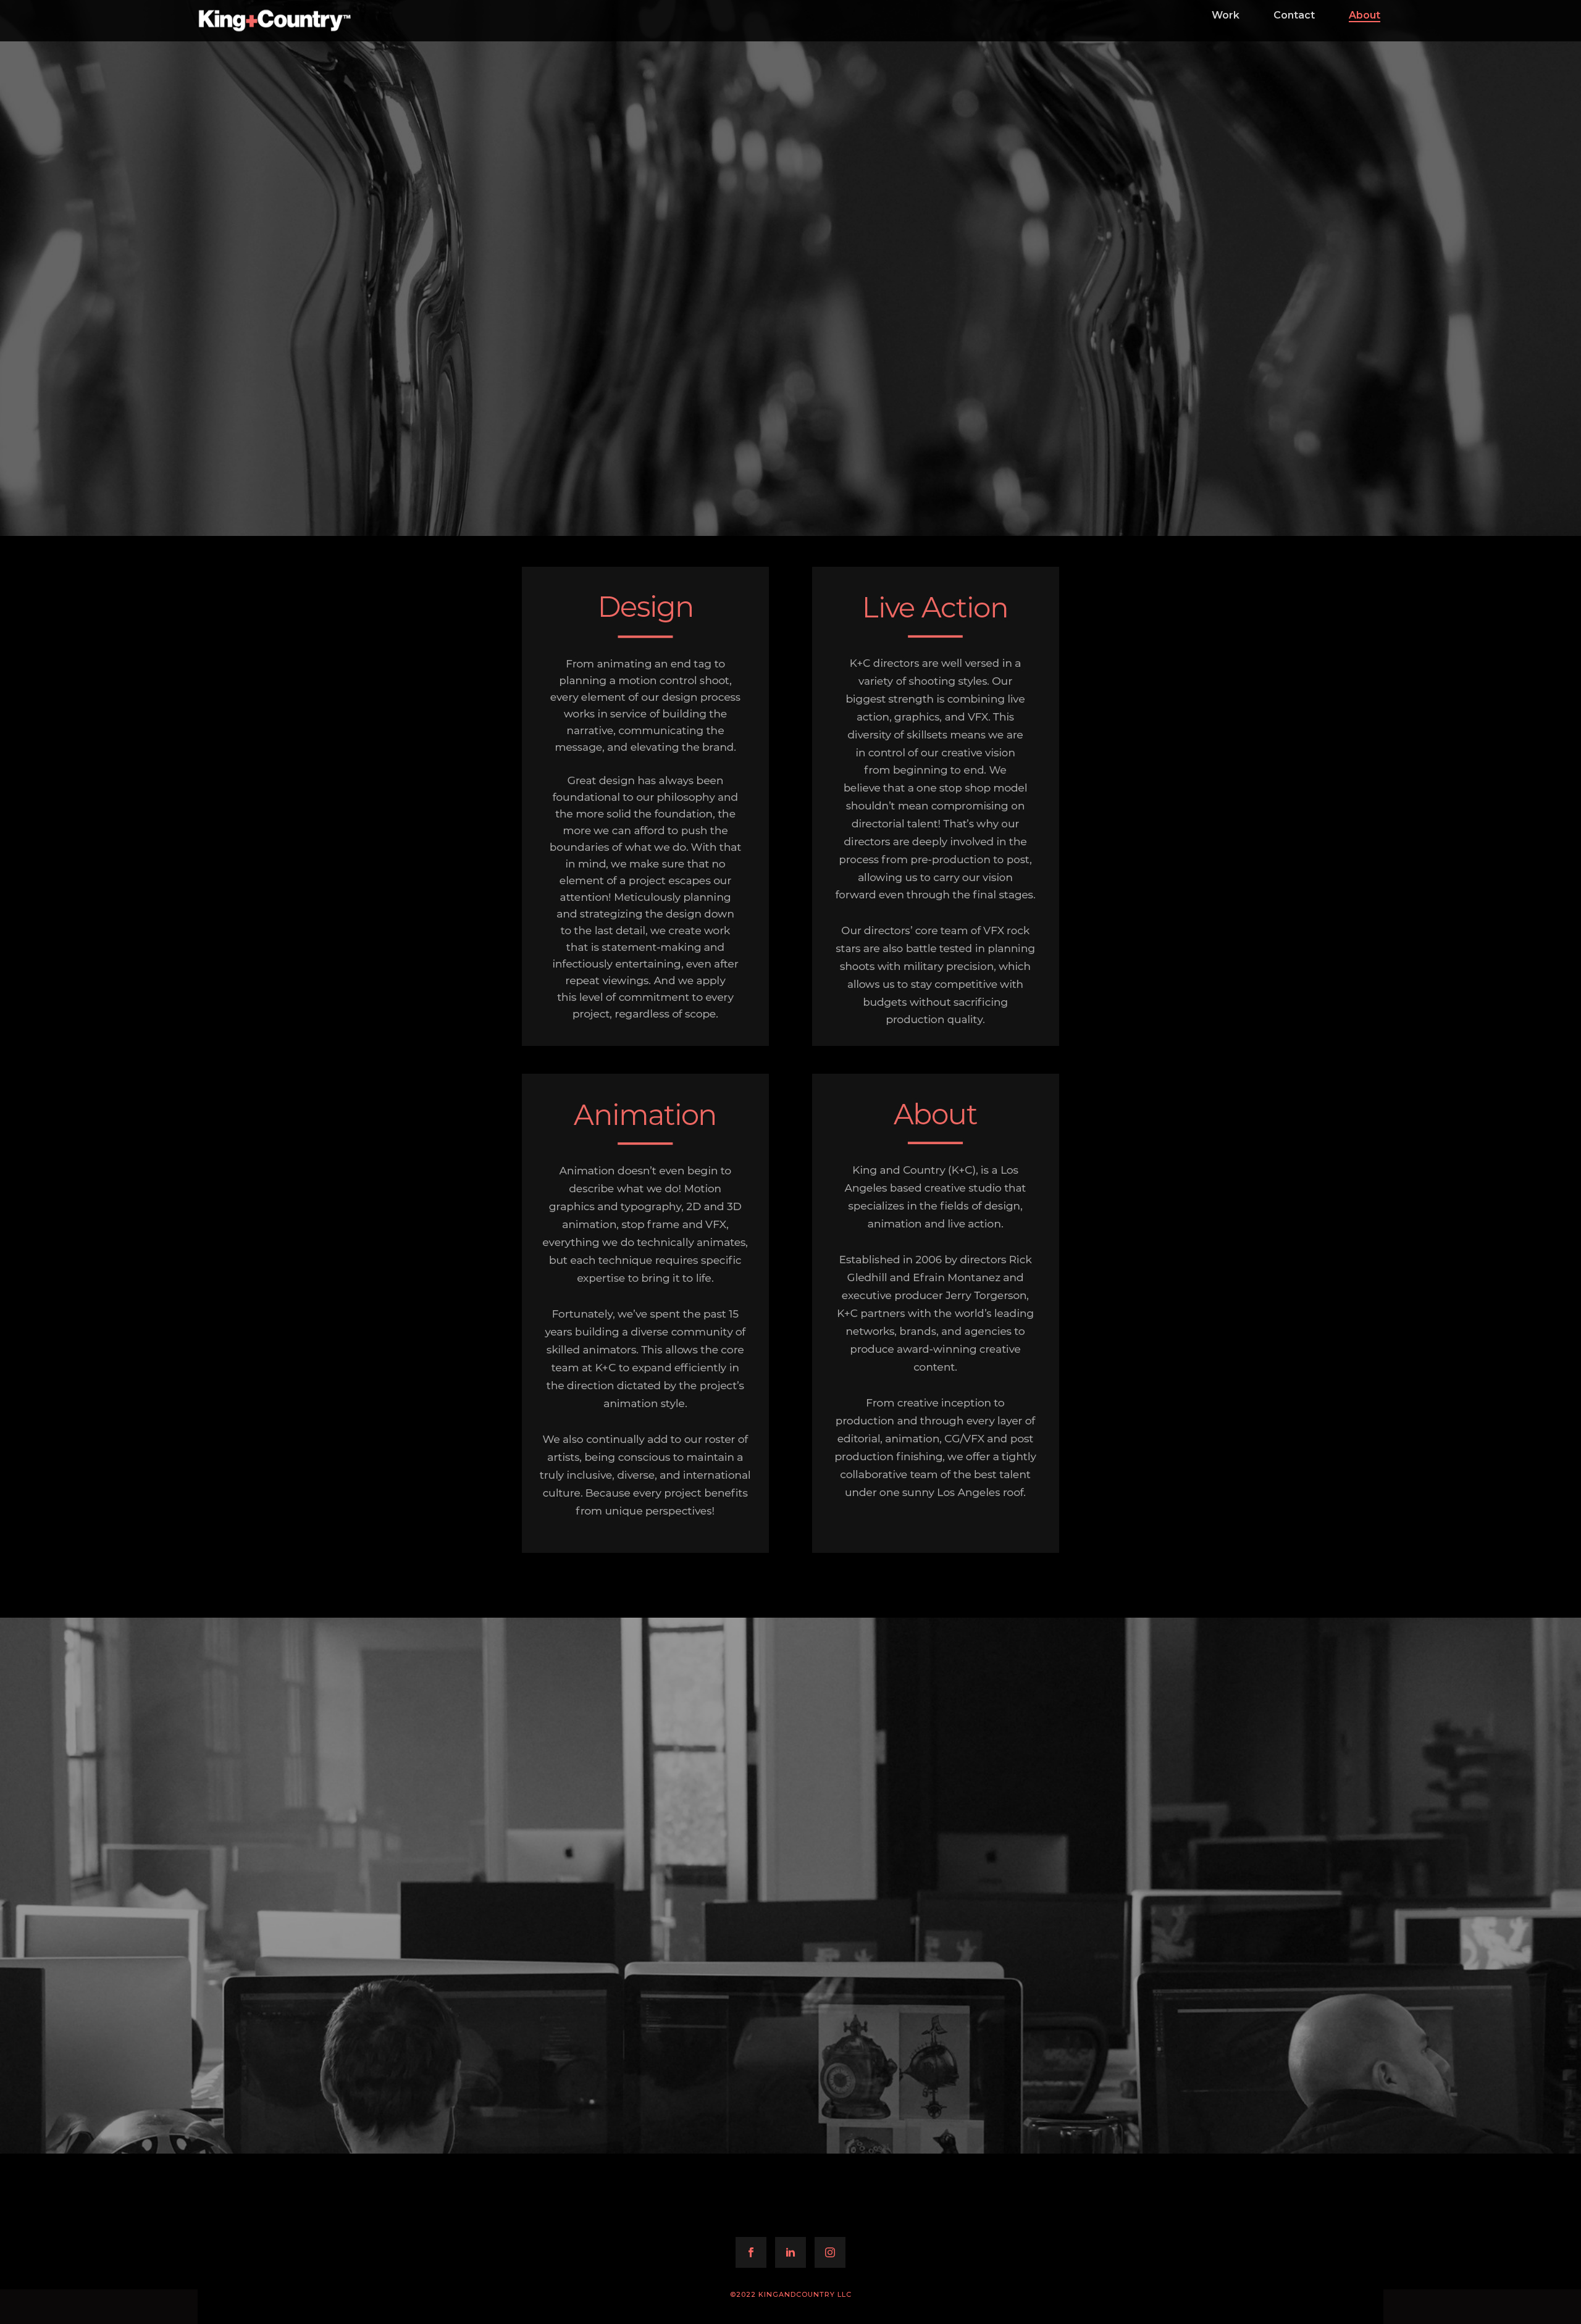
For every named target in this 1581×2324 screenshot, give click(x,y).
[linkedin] (790, 2252)
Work (1226, 15)
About (1365, 15)
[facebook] (751, 2252)
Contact (1294, 15)
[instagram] (830, 2252)
